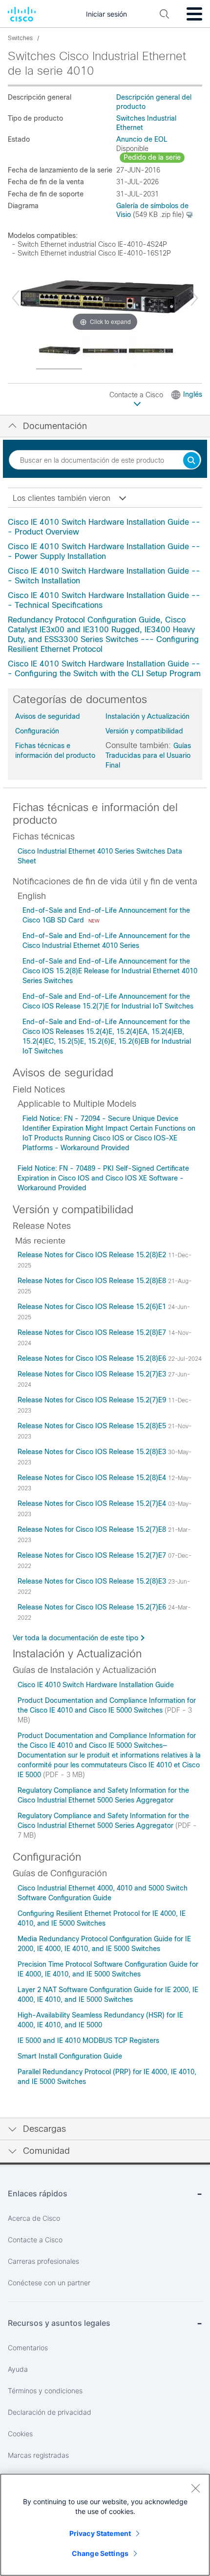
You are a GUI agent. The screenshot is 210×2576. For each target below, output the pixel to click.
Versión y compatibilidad (144, 731)
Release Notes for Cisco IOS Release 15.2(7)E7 (93, 1555)
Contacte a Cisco (137, 395)
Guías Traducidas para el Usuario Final (148, 755)
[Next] (194, 298)
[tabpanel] (105, 598)
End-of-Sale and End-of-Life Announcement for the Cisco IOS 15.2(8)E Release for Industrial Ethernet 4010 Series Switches (110, 971)
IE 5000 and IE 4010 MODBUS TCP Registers (88, 2040)
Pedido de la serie (152, 157)
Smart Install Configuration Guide (70, 2056)
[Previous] (16, 298)
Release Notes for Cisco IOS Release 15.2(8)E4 (93, 1478)
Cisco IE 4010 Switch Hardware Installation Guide (96, 1685)
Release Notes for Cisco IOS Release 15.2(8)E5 (93, 1426)
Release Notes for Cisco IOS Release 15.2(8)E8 (93, 1281)
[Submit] (191, 461)
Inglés (193, 394)
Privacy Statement (100, 2533)
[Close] (195, 2488)
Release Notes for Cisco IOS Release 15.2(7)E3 (93, 1374)
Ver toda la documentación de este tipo (75, 1638)
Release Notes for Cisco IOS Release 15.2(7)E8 (93, 1529)
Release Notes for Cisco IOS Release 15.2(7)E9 (93, 1400)
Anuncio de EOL (142, 139)
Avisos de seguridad (48, 716)
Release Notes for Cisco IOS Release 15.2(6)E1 (93, 1307)
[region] (105, 2525)
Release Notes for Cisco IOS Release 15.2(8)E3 (93, 1452)
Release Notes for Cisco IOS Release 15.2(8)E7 (93, 1332)
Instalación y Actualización (147, 716)
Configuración (37, 731)
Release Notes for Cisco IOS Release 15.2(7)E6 (93, 1607)
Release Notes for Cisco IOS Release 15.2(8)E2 (93, 1255)
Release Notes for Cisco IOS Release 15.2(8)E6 (93, 1358)
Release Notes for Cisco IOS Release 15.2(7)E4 (93, 1503)
